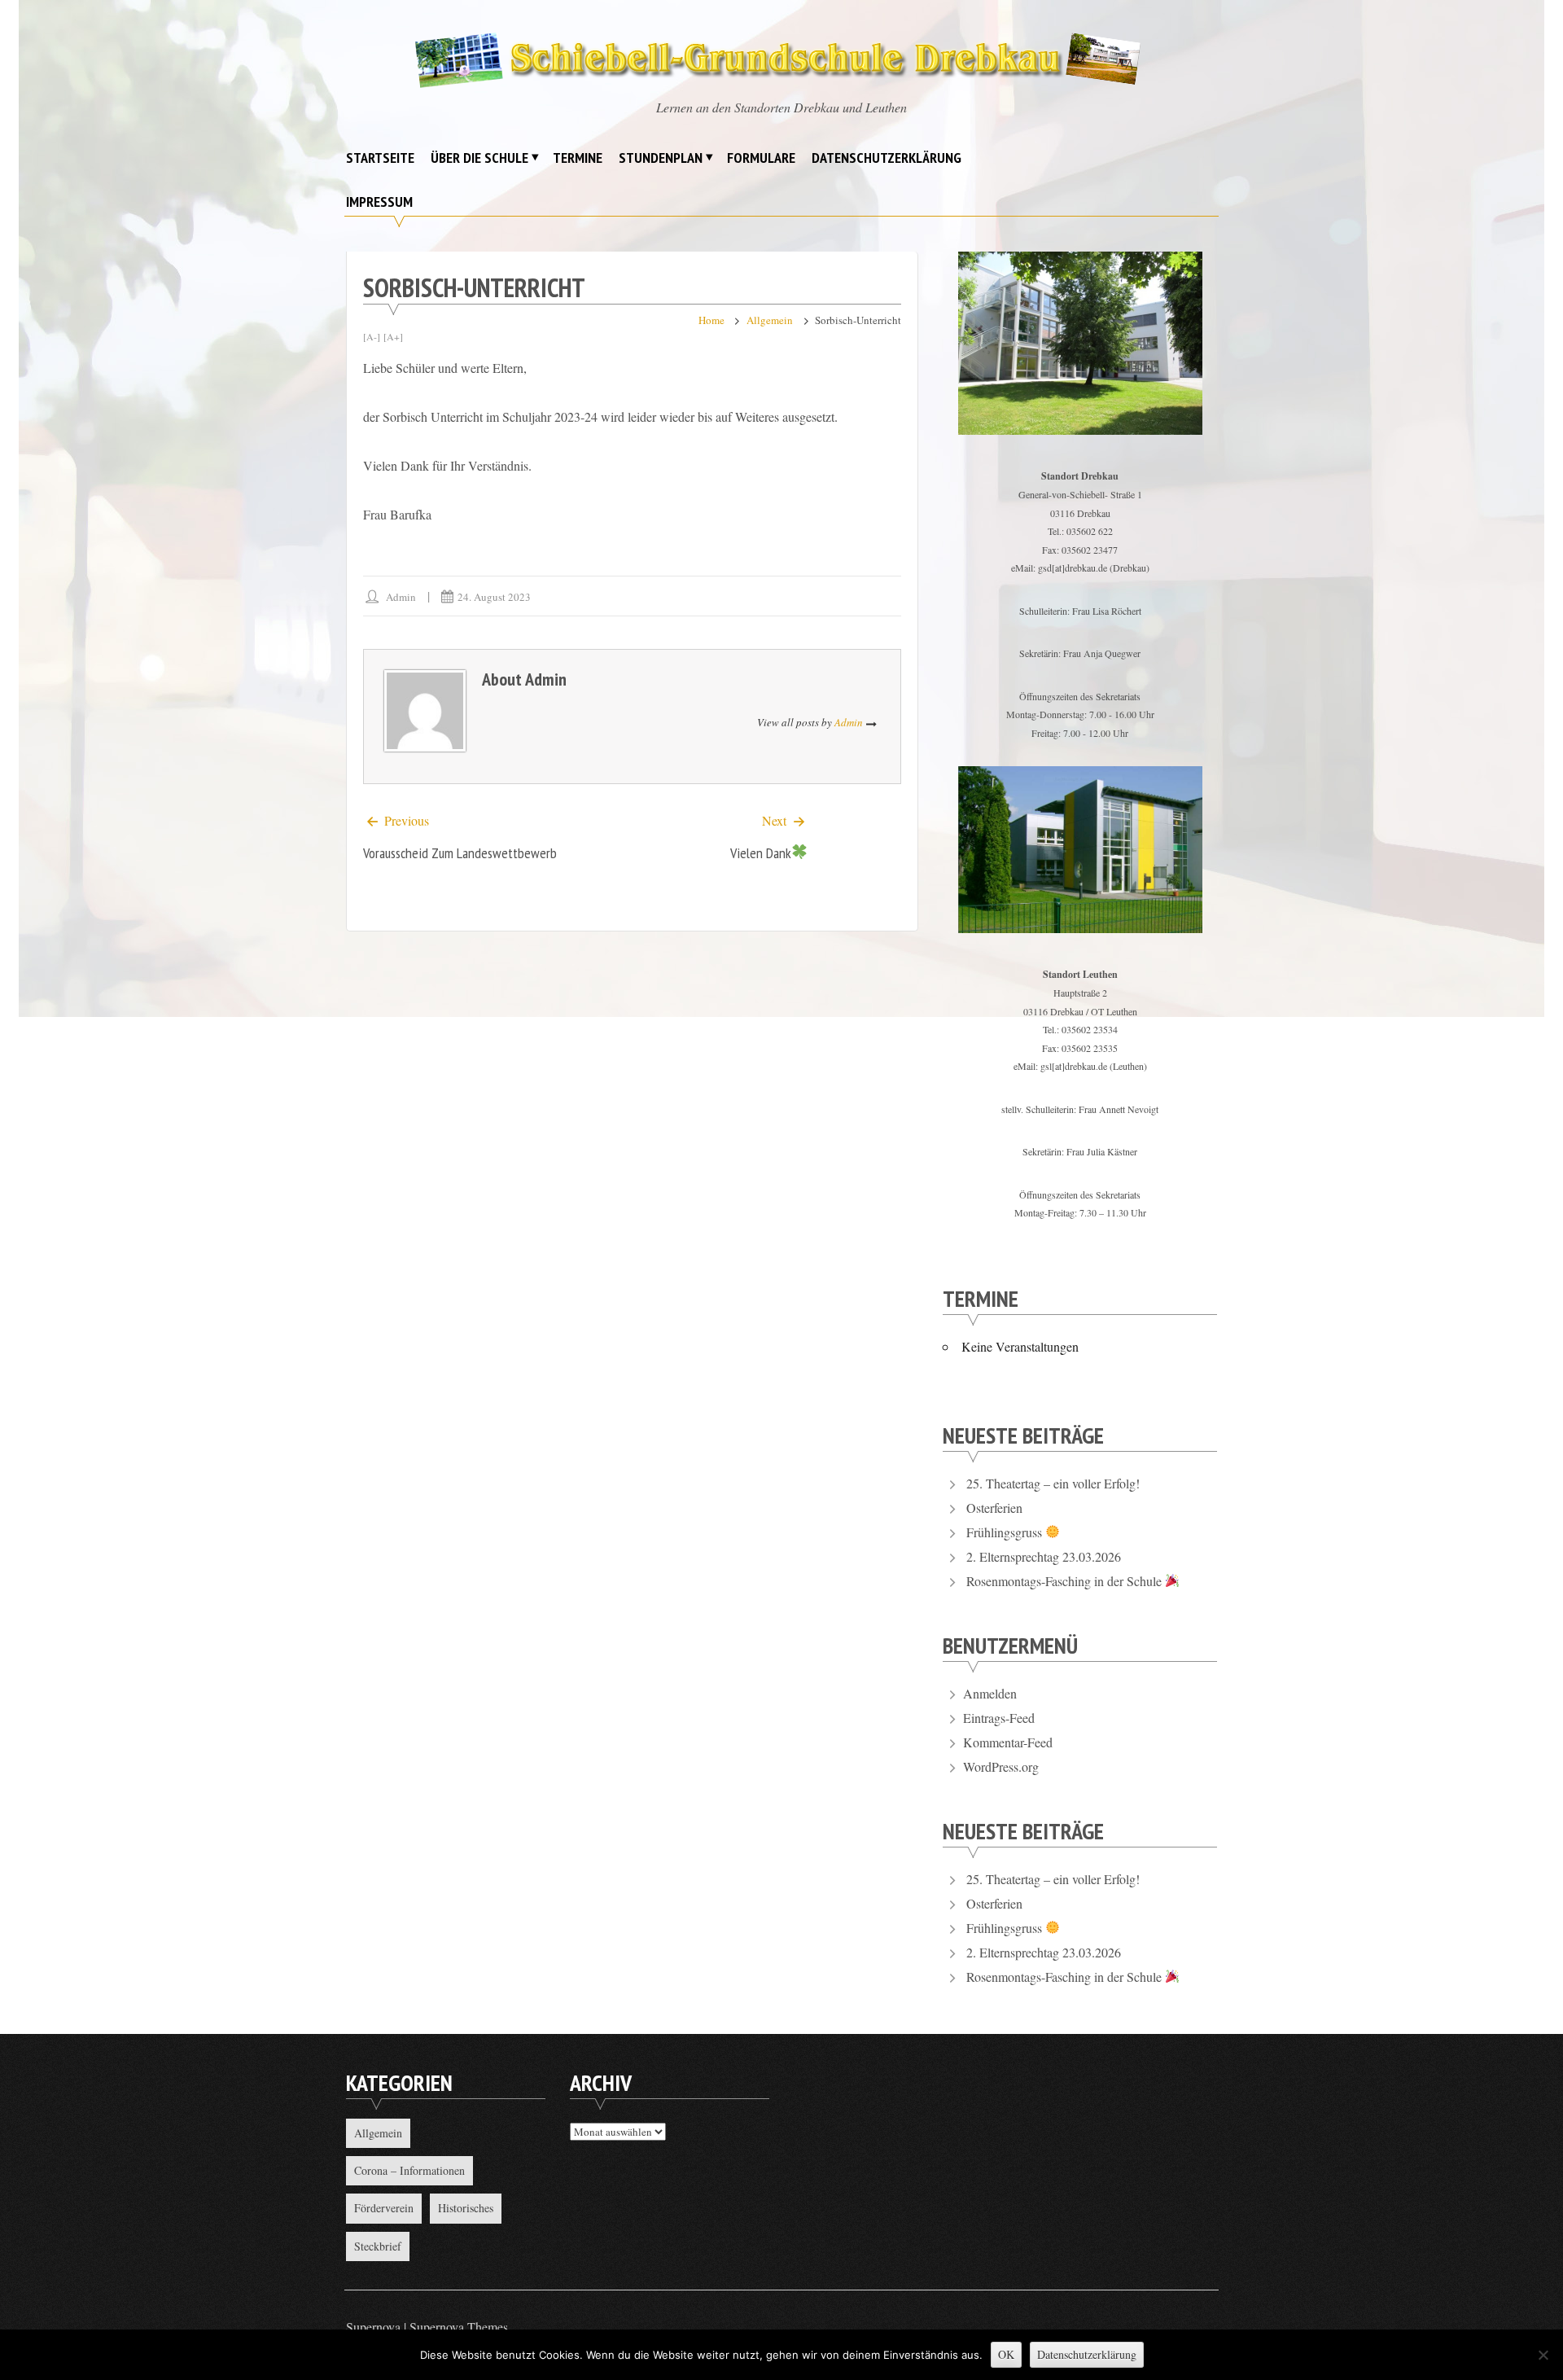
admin (401, 597)
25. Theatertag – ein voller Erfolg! (1053, 1483)
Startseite (380, 158)
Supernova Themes (459, 2327)
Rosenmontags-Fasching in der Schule (1066, 1581)
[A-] (372, 336)
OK (1006, 2354)
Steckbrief (378, 2246)
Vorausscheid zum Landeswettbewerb (460, 853)
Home (711, 320)
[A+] (393, 336)
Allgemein (770, 320)
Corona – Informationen (409, 2170)
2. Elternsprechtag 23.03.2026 (1044, 1556)
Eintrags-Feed (999, 1718)
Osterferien (994, 1508)
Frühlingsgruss (1006, 1532)
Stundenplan (661, 158)
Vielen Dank (761, 853)
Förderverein (384, 2208)
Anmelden (990, 1693)
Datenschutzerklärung (887, 158)
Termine (578, 158)
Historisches (466, 2208)
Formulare (761, 158)
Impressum (379, 202)
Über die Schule (479, 158)
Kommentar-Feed (1008, 1742)
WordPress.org (1001, 1766)
